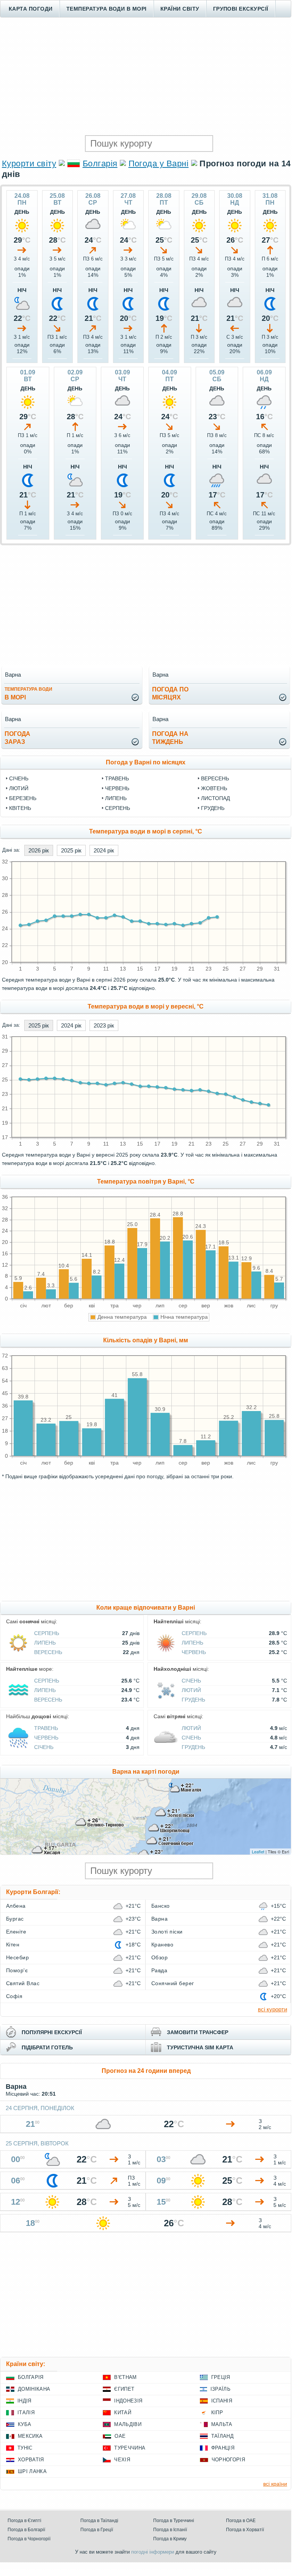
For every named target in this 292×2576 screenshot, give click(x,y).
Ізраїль (221, 2389)
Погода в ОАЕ (241, 2521)
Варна (159, 1919)
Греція (221, 2377)
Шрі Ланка (32, 2471)
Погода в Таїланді (99, 2521)
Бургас (15, 1919)
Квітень (20, 808)
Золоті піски (167, 1932)
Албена (16, 1906)
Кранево (162, 1945)
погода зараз (17, 738)
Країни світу (180, 9)
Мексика (30, 2436)
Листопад (215, 798)
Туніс (25, 2448)
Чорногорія (228, 2460)
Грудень (213, 808)
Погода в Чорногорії (29, 2539)
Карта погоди (31, 9)
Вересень (215, 778)
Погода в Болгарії (26, 2530)
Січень (19, 778)
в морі (28, 694)
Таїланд (222, 2436)
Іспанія (222, 2401)
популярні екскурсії (52, 2032)
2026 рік (39, 850)
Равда (159, 1970)
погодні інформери (153, 2552)
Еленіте (16, 1932)
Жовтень (214, 788)
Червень (117, 788)
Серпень (118, 808)
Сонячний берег (173, 1983)
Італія (26, 2413)
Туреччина (130, 2448)
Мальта (222, 2424)
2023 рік (104, 1025)
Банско (161, 1906)
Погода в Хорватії (245, 2530)
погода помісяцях (170, 693)
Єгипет (124, 2389)
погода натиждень (170, 738)
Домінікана (34, 2389)
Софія (14, 1996)
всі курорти (272, 2009)
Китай (123, 2413)
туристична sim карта (200, 2047)
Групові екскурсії (241, 9)
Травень (117, 778)
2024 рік (104, 850)
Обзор (159, 1957)
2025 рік (71, 850)
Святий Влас (23, 1983)
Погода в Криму (170, 2539)
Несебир (17, 1957)
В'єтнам (125, 2377)
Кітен (13, 1945)
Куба (24, 2424)
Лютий (19, 788)
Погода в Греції (97, 2530)
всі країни (275, 2484)
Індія (24, 2401)
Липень (116, 798)
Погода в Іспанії (170, 2530)
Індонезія (128, 2401)
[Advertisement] (146, 76)
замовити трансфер (198, 2032)
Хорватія (31, 2460)
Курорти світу (29, 163)
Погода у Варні (159, 163)
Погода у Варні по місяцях (146, 762)
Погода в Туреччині (174, 2521)
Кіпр (217, 2413)
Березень (23, 798)
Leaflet (258, 1851)
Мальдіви (128, 2424)
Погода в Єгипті (24, 2521)
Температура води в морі (107, 9)
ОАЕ (120, 2436)
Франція (223, 2448)
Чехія (122, 2460)
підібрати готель (47, 2047)
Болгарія (100, 163)
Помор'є (17, 1970)
